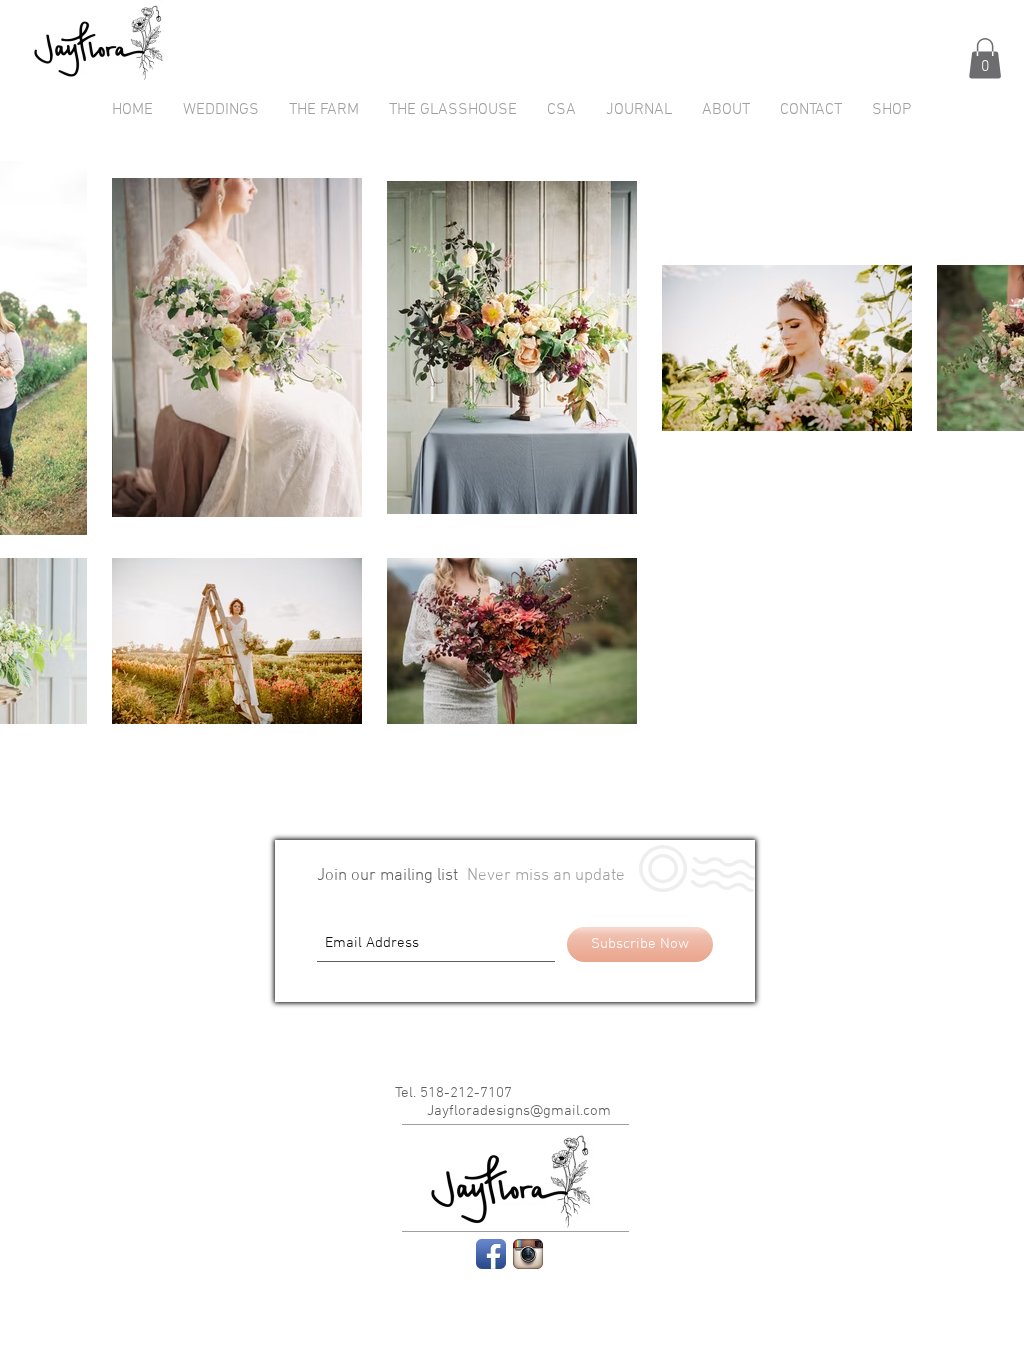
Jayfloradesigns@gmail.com (519, 1111)
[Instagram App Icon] (528, 1254)
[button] (985, 58)
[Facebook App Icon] (491, 1254)
